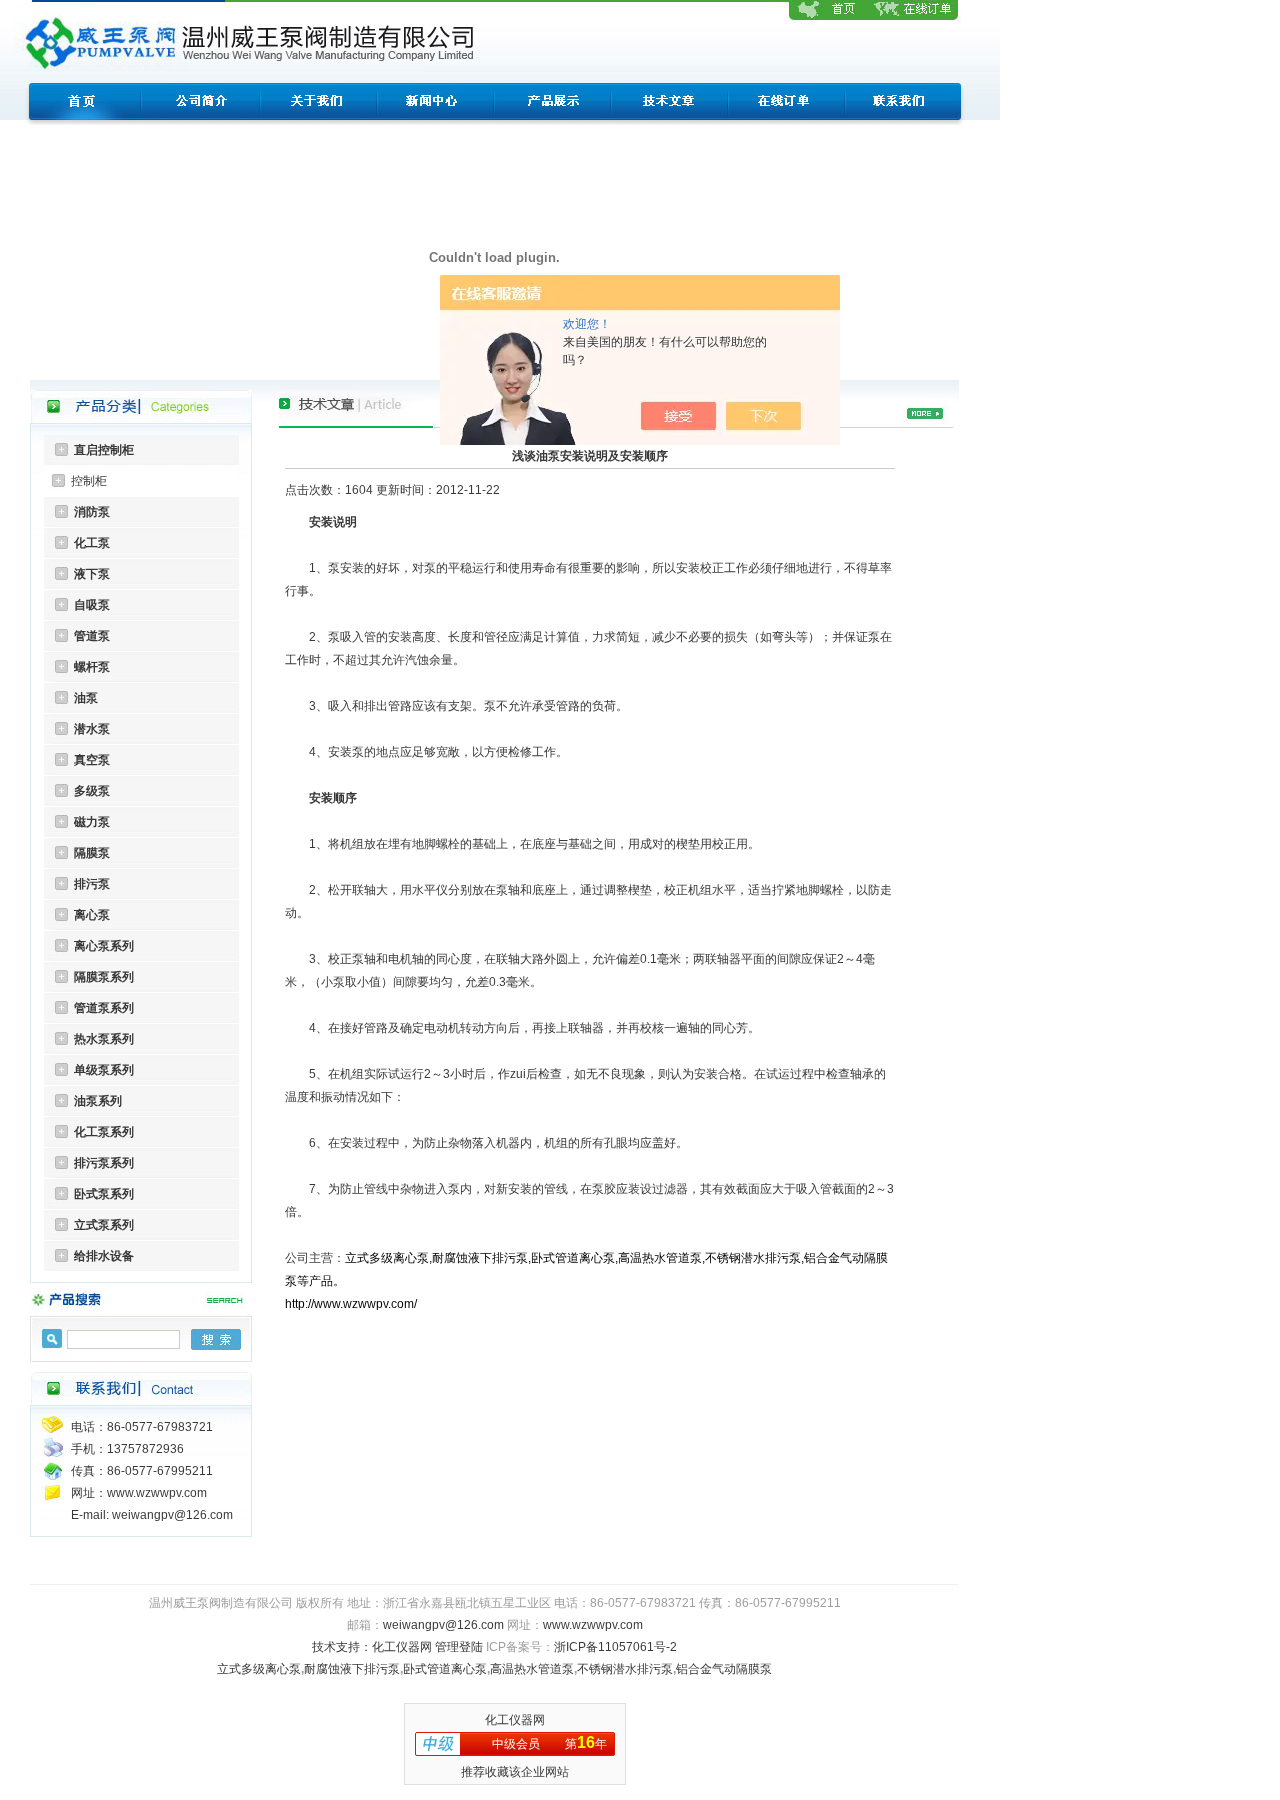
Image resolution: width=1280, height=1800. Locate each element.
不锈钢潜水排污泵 (625, 1669)
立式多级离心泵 (259, 1669)
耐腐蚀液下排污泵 (352, 1669)
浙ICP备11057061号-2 (615, 1647)
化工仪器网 (402, 1647)
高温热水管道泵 (532, 1669)
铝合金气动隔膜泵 (724, 1669)
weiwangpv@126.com (443, 1625)
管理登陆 (459, 1647)
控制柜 (89, 481)
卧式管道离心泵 (445, 1669)
